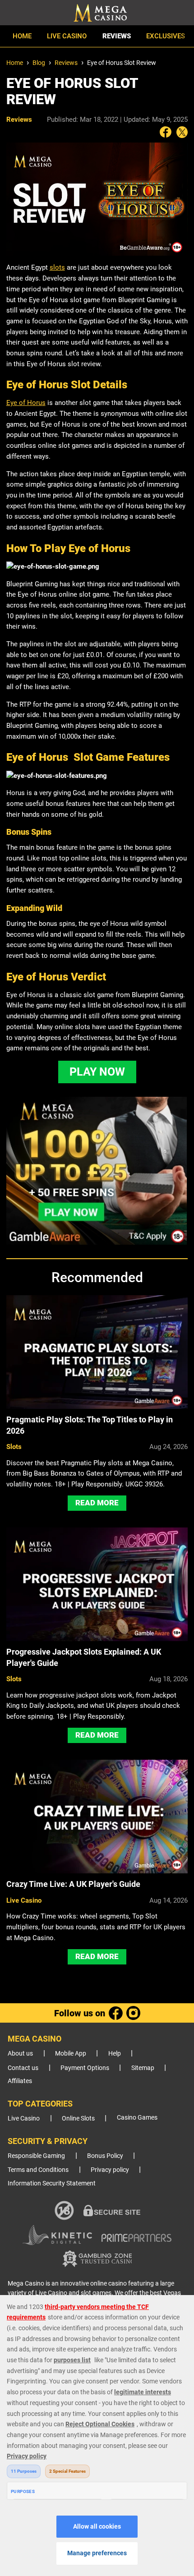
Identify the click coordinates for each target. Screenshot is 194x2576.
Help (115, 2054)
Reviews (117, 36)
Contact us (23, 2068)
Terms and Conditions (38, 2170)
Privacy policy (110, 2170)
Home (22, 36)
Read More (97, 1503)
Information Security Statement (52, 2183)
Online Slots (78, 2118)
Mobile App (71, 2054)
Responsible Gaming (36, 2156)
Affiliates (20, 2081)
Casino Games (137, 2118)
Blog (39, 63)
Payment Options (85, 2068)
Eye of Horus (26, 403)
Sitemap (143, 2068)
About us (20, 2054)
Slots (14, 1447)
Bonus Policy (105, 2156)
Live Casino (67, 36)
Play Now (97, 1072)
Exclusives (166, 36)
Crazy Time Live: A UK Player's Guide (73, 1884)
